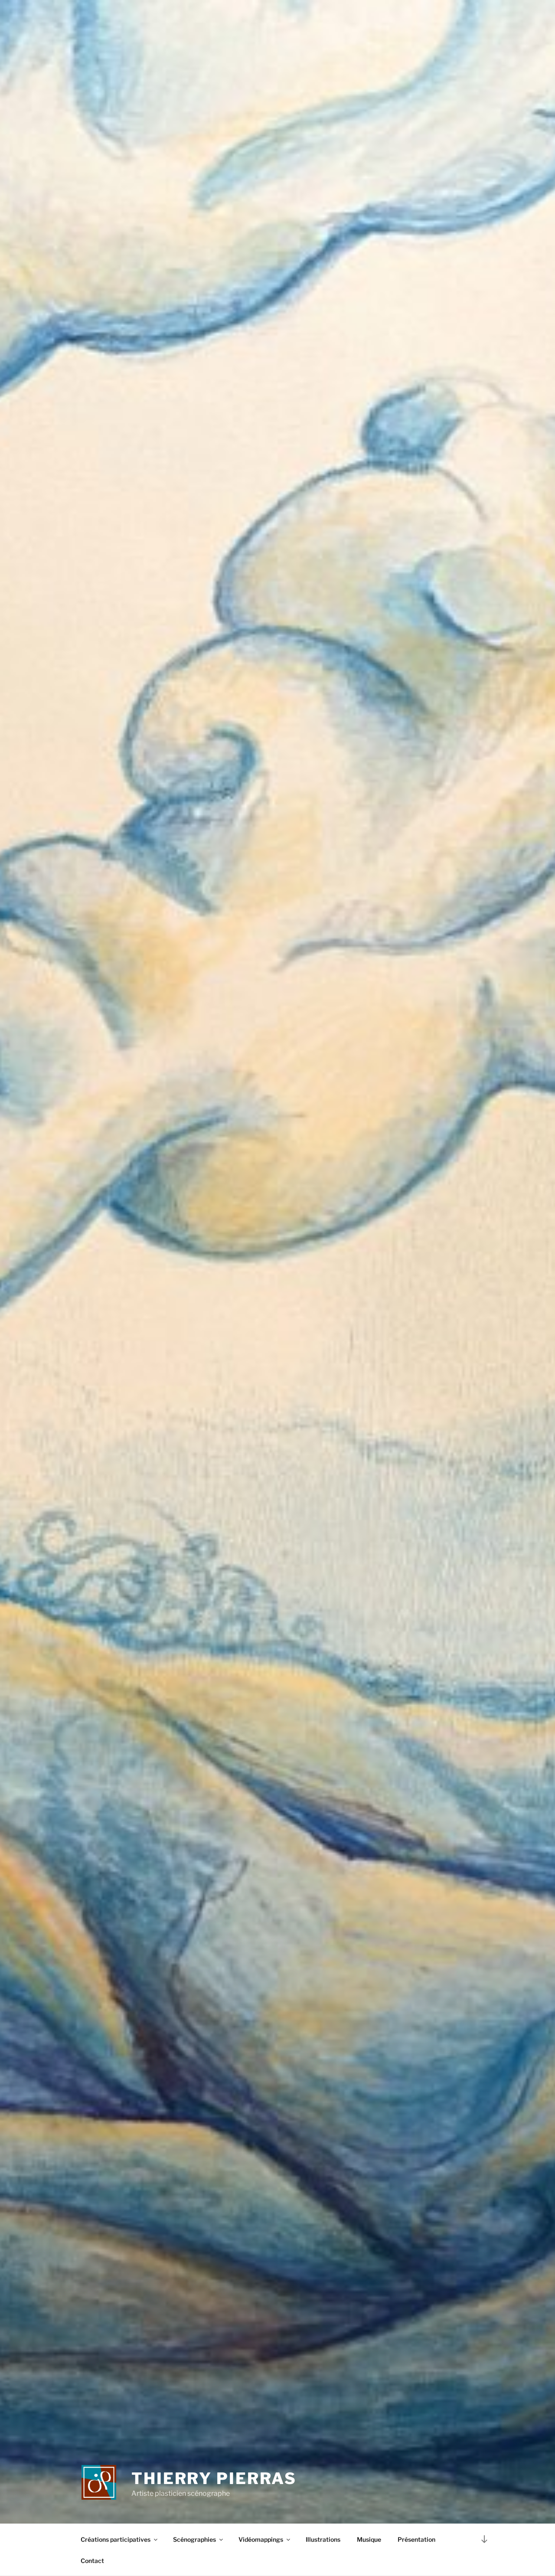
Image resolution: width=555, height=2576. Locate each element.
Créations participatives (116, 2539)
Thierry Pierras (214, 2478)
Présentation (416, 2539)
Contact (92, 2561)
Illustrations (323, 2539)
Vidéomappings (261, 2539)
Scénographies (194, 2539)
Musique (369, 2539)
